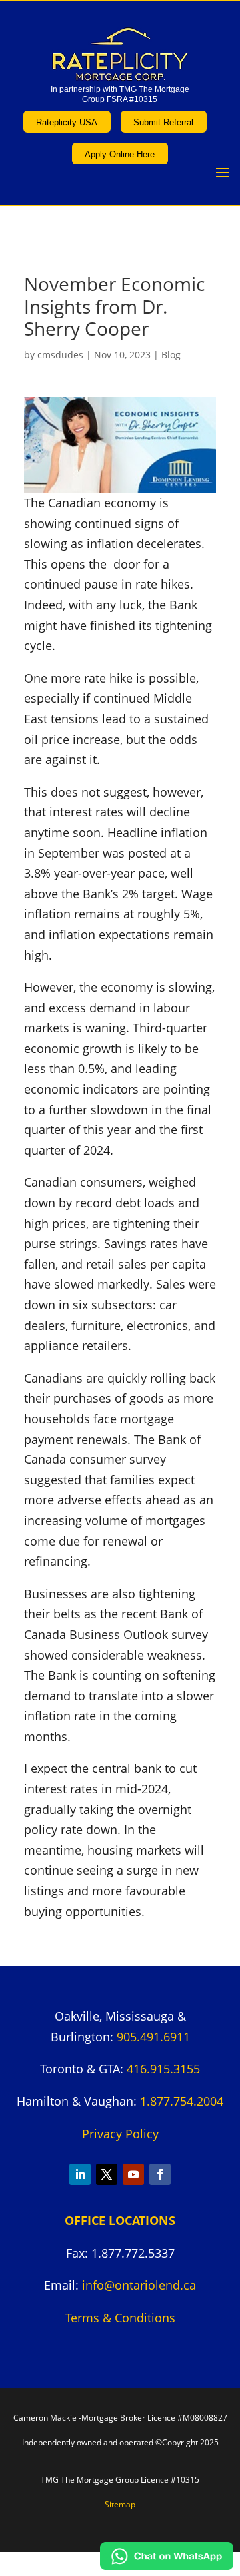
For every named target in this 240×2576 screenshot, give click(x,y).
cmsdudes (60, 355)
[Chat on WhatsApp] (167, 2565)
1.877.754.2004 (182, 2101)
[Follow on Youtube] (133, 2174)
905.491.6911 (153, 2037)
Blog (171, 355)
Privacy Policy (120, 2134)
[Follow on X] (107, 2174)
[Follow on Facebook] (160, 2174)
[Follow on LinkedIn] (80, 2174)
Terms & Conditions (120, 2318)
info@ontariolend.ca (139, 2285)
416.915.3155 (163, 2069)
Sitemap (120, 2504)
